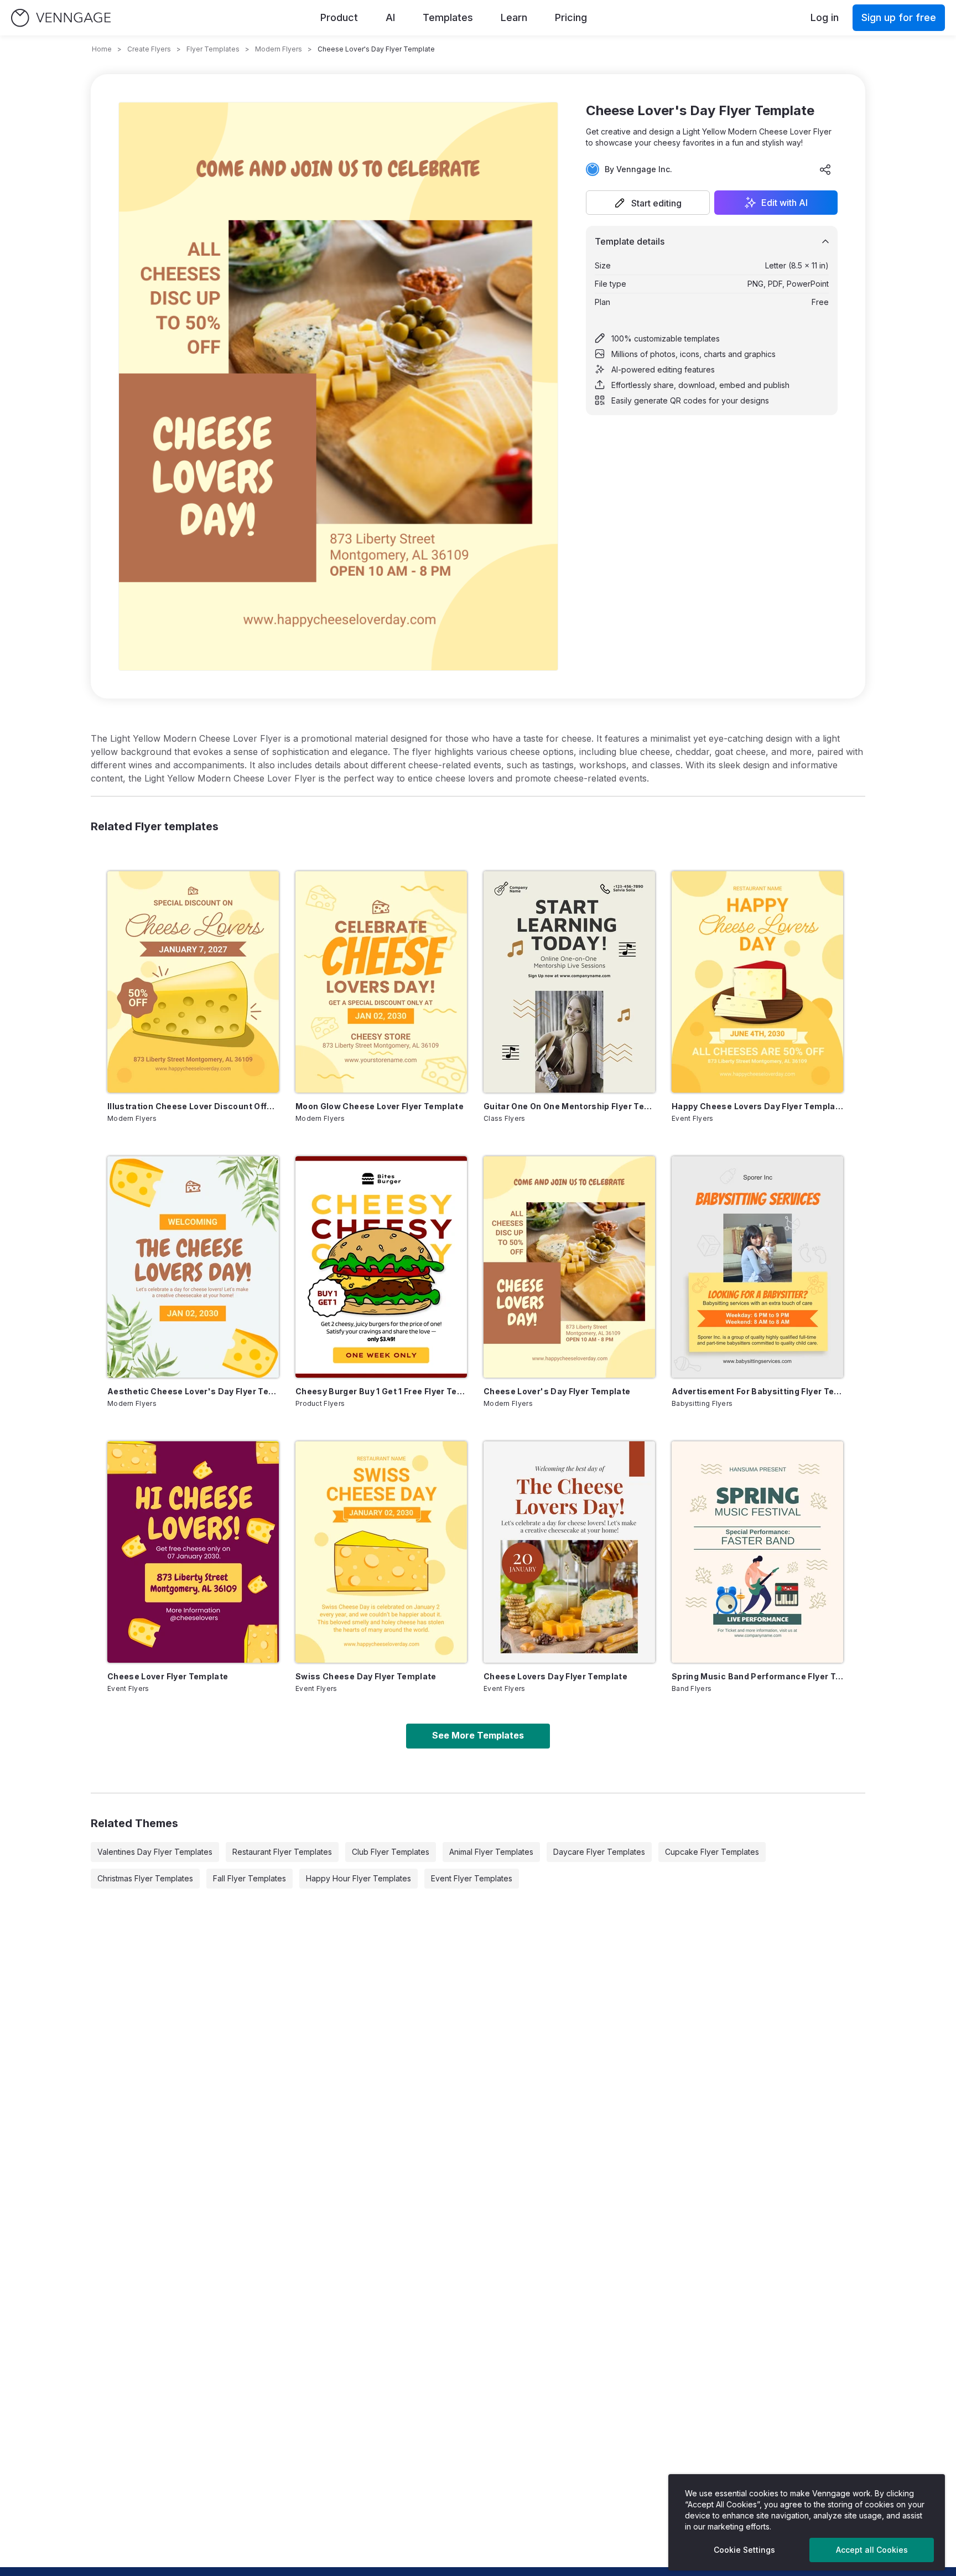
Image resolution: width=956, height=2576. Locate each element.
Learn (514, 17)
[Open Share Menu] (825, 169)
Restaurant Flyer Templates (282, 1852)
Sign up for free (899, 17)
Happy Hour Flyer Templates (358, 1878)
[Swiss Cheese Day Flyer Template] (381, 1552)
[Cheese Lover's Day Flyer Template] (569, 1267)
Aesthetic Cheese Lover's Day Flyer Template (193, 1391)
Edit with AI (784, 203)
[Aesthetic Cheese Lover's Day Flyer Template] (193, 1267)
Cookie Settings (744, 2550)
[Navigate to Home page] (61, 18)
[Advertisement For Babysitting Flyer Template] (757, 1267)
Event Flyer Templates (472, 1878)
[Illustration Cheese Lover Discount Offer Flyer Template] (193, 982)
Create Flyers (149, 49)
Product (339, 17)
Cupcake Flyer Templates (712, 1852)
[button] (648, 203)
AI (390, 17)
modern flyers (279, 49)
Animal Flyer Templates (491, 1852)
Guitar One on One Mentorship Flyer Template (569, 1106)
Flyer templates (213, 49)
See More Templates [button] (478, 1735)
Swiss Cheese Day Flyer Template (366, 1676)
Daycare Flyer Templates (599, 1852)
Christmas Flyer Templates (145, 1878)
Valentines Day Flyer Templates (155, 1852)
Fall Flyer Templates (250, 1878)
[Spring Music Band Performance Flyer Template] (757, 1552)
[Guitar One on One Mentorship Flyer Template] (569, 982)
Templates (448, 17)
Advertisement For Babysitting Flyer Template (757, 1391)
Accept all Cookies (872, 2550)
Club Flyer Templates (391, 1852)
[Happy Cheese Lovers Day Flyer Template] (757, 982)
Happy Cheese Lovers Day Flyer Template (757, 1106)
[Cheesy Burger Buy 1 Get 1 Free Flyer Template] (381, 1267)
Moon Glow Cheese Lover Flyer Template (380, 1106)
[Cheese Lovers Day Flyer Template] (569, 1552)
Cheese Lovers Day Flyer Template (555, 1676)
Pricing (571, 17)
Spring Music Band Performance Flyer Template (757, 1676)
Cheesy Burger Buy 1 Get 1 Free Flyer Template (381, 1391)
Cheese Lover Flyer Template (168, 1676)
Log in (825, 17)
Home (102, 49)
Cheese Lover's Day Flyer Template (557, 1391)
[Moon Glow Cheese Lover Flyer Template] (381, 982)
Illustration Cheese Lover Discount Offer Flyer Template (193, 1106)
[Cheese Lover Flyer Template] (193, 1552)
